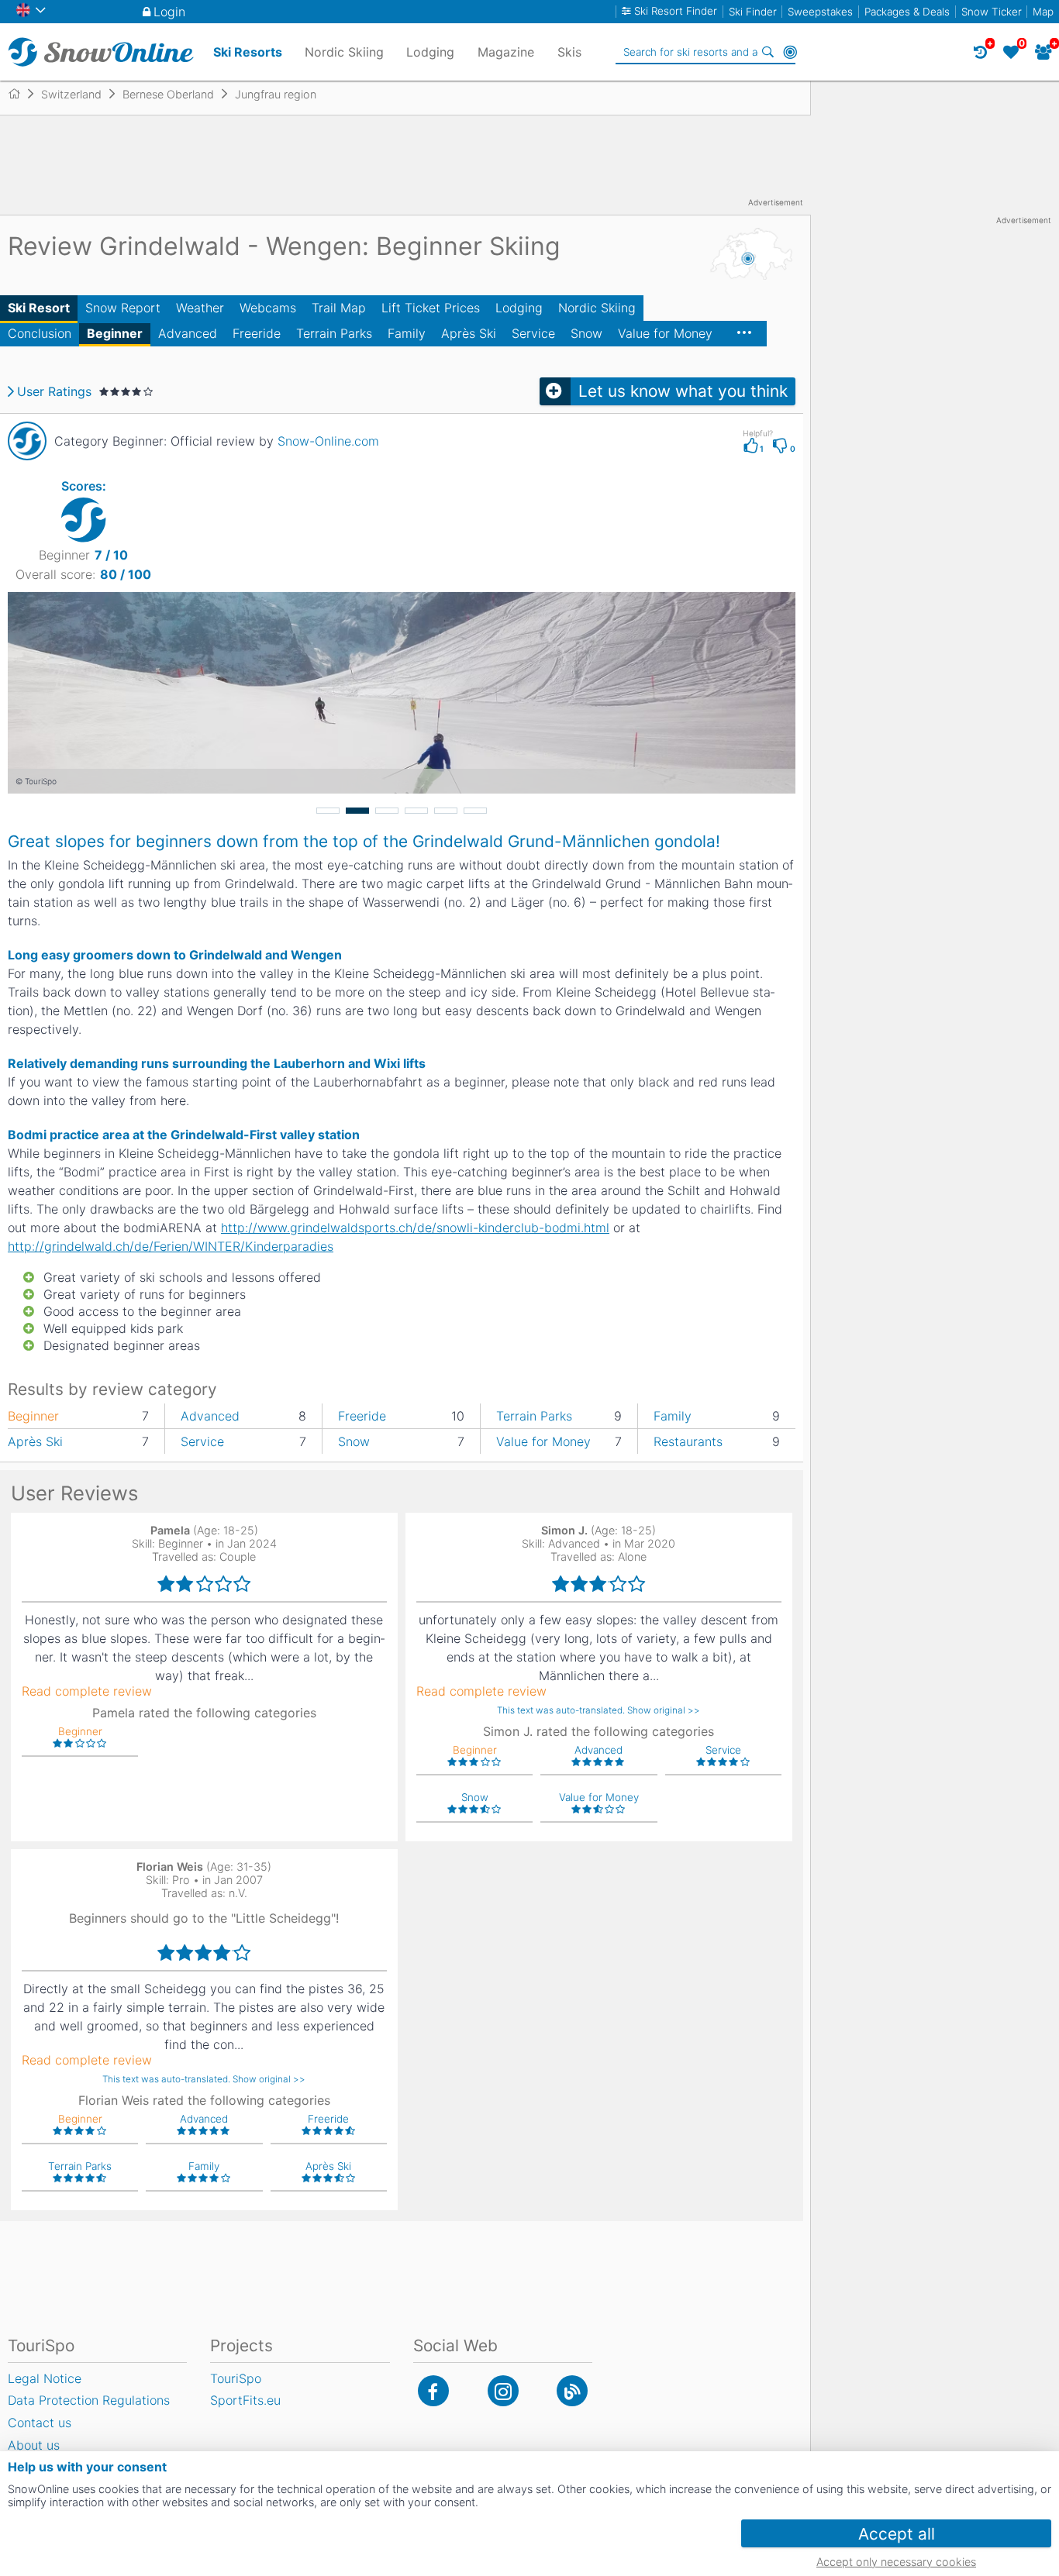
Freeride (257, 333)
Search (768, 52)
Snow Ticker (992, 12)
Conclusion (40, 333)
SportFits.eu (245, 2400)
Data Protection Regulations (89, 2400)
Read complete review (87, 1691)
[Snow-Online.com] (101, 52)
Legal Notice (45, 2378)
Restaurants (688, 1441)
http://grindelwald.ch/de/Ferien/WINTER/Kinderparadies (171, 1246)
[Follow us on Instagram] (503, 2391)
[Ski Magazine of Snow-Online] (572, 2391)
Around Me (790, 52)
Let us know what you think (683, 391)
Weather (200, 308)
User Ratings (54, 391)
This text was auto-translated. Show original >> (598, 1710)
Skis (569, 52)
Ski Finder (753, 12)
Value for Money (665, 333)
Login (169, 12)
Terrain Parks (334, 333)
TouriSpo (236, 2378)
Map (1043, 12)
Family (407, 333)
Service (533, 333)
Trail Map (339, 308)
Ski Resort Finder (676, 11)
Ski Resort (39, 308)
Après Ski (469, 333)
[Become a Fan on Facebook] (433, 2391)
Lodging (519, 308)
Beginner (115, 333)
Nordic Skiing (597, 308)
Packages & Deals (907, 12)
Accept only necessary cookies (896, 2562)
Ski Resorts (248, 52)
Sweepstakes (820, 12)
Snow (586, 333)
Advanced (188, 333)
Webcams (268, 308)
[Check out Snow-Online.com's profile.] (27, 441)
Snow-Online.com (328, 441)
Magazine (506, 52)
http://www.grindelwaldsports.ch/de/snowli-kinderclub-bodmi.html (415, 1228)
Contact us (40, 2423)
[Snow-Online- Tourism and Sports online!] (21, 94)
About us (34, 2445)
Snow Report (123, 308)
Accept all (897, 2534)
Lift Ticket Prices (431, 308)
